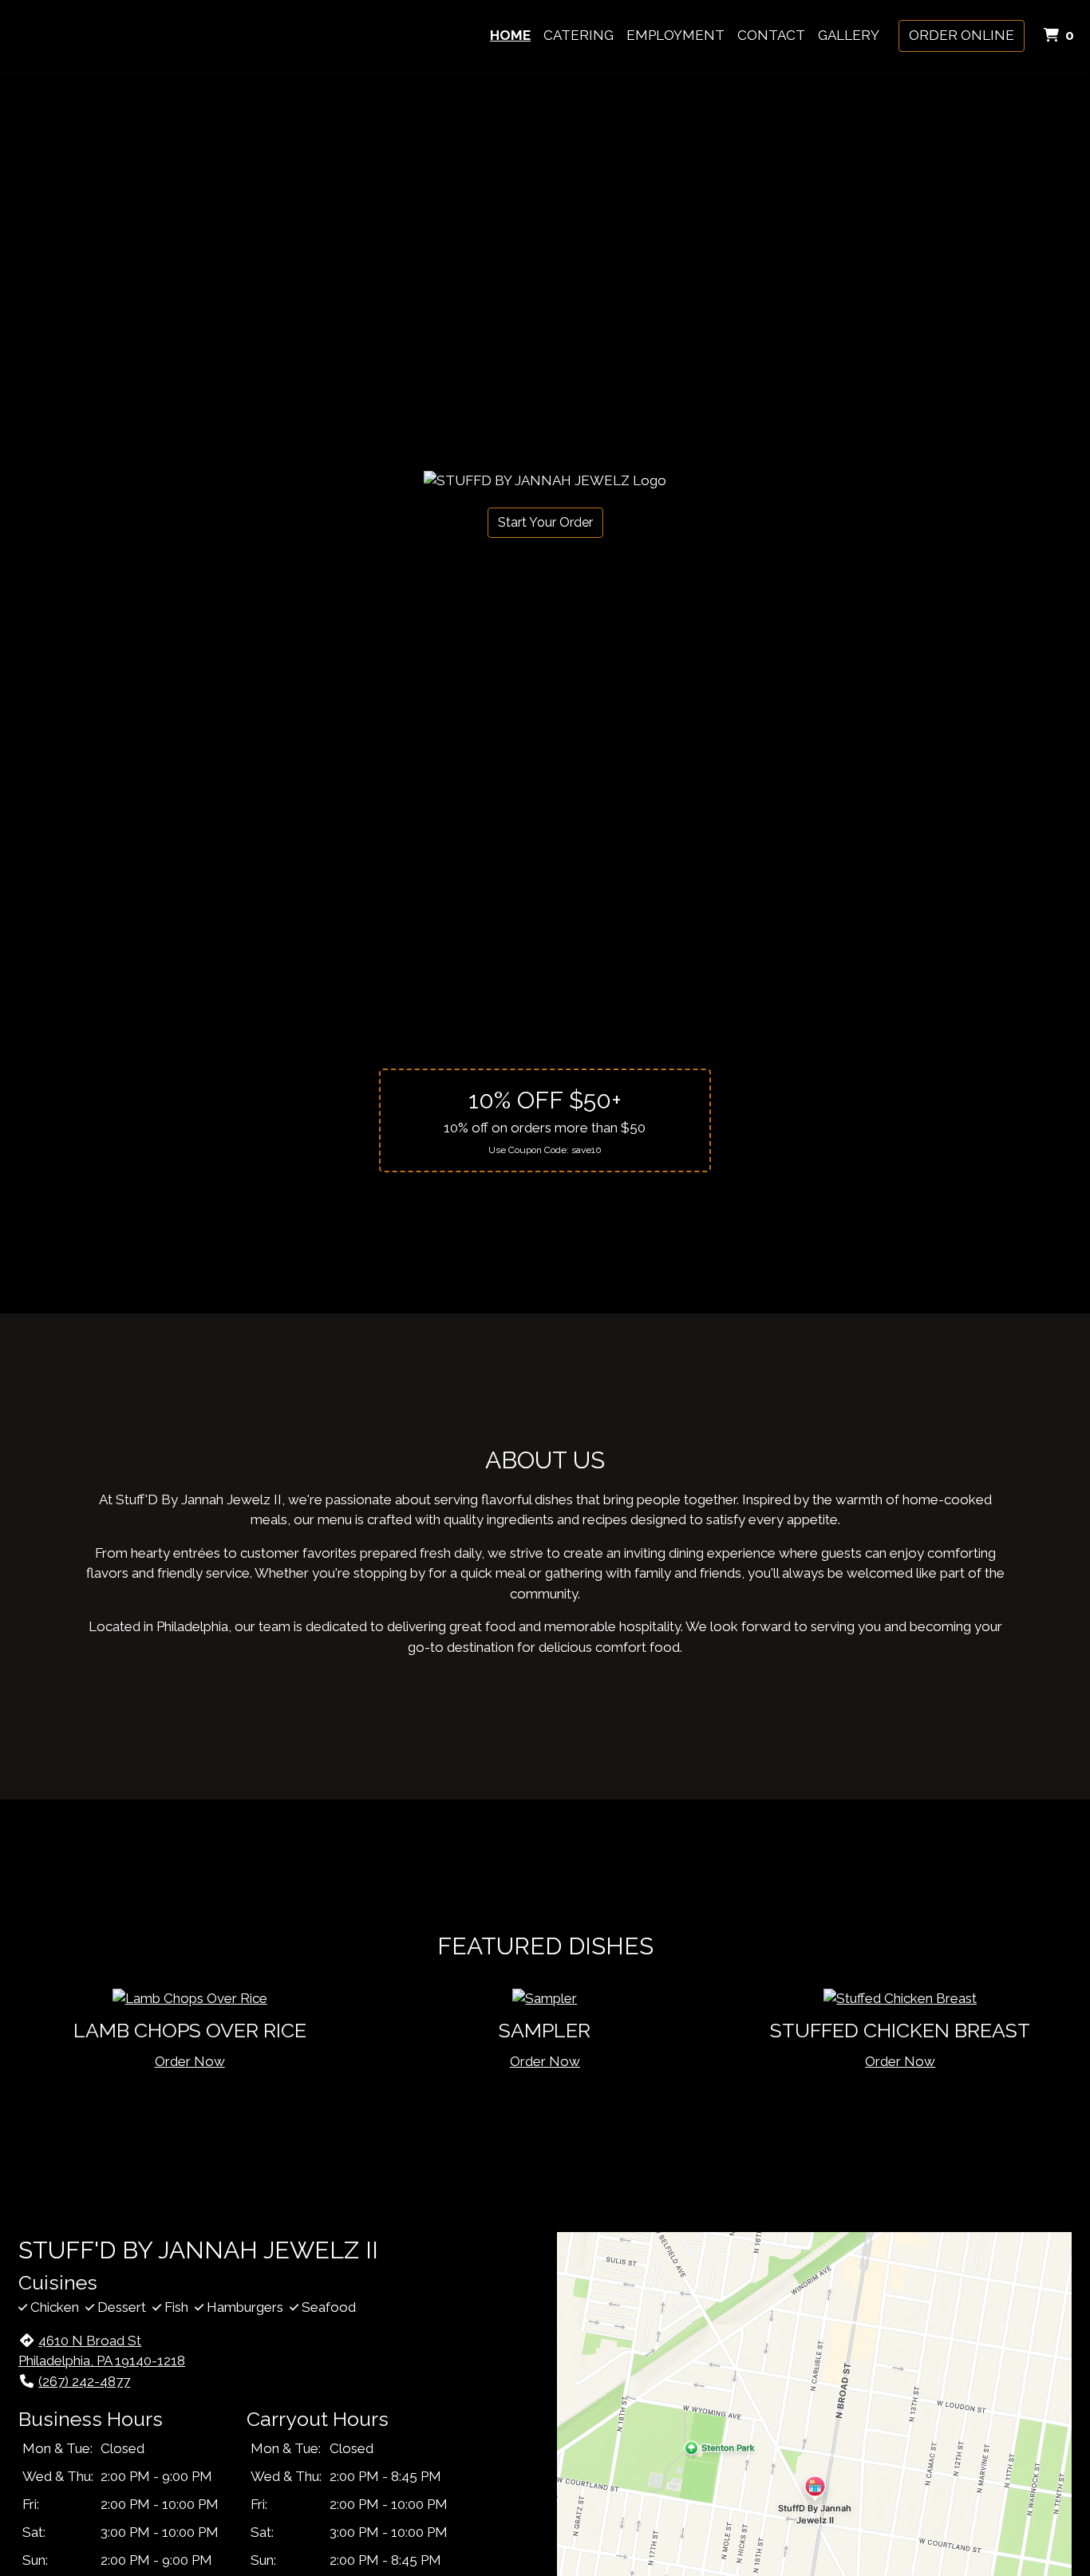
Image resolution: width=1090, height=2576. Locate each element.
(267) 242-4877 (84, 2381)
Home (510, 35)
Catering (579, 35)
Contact (771, 35)
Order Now (190, 2061)
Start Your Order (545, 522)
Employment (675, 35)
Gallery (849, 35)
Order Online (962, 35)
